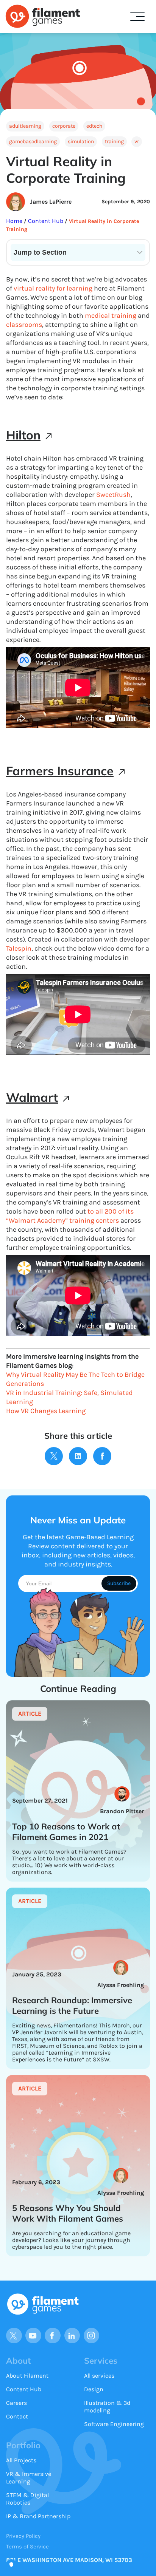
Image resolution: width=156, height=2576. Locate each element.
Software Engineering (114, 2424)
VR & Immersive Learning (29, 2478)
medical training (111, 315)
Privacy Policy (23, 2536)
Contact (17, 2416)
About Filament (27, 2376)
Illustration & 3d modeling (107, 2407)
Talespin (19, 948)
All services (99, 2376)
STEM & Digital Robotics (27, 2499)
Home (15, 221)
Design (94, 2389)
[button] (137, 17)
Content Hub (45, 221)
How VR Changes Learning (46, 1411)
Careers (16, 2403)
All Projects (21, 2460)
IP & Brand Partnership (38, 2516)
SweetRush (113, 495)
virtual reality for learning (53, 288)
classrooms (24, 325)
